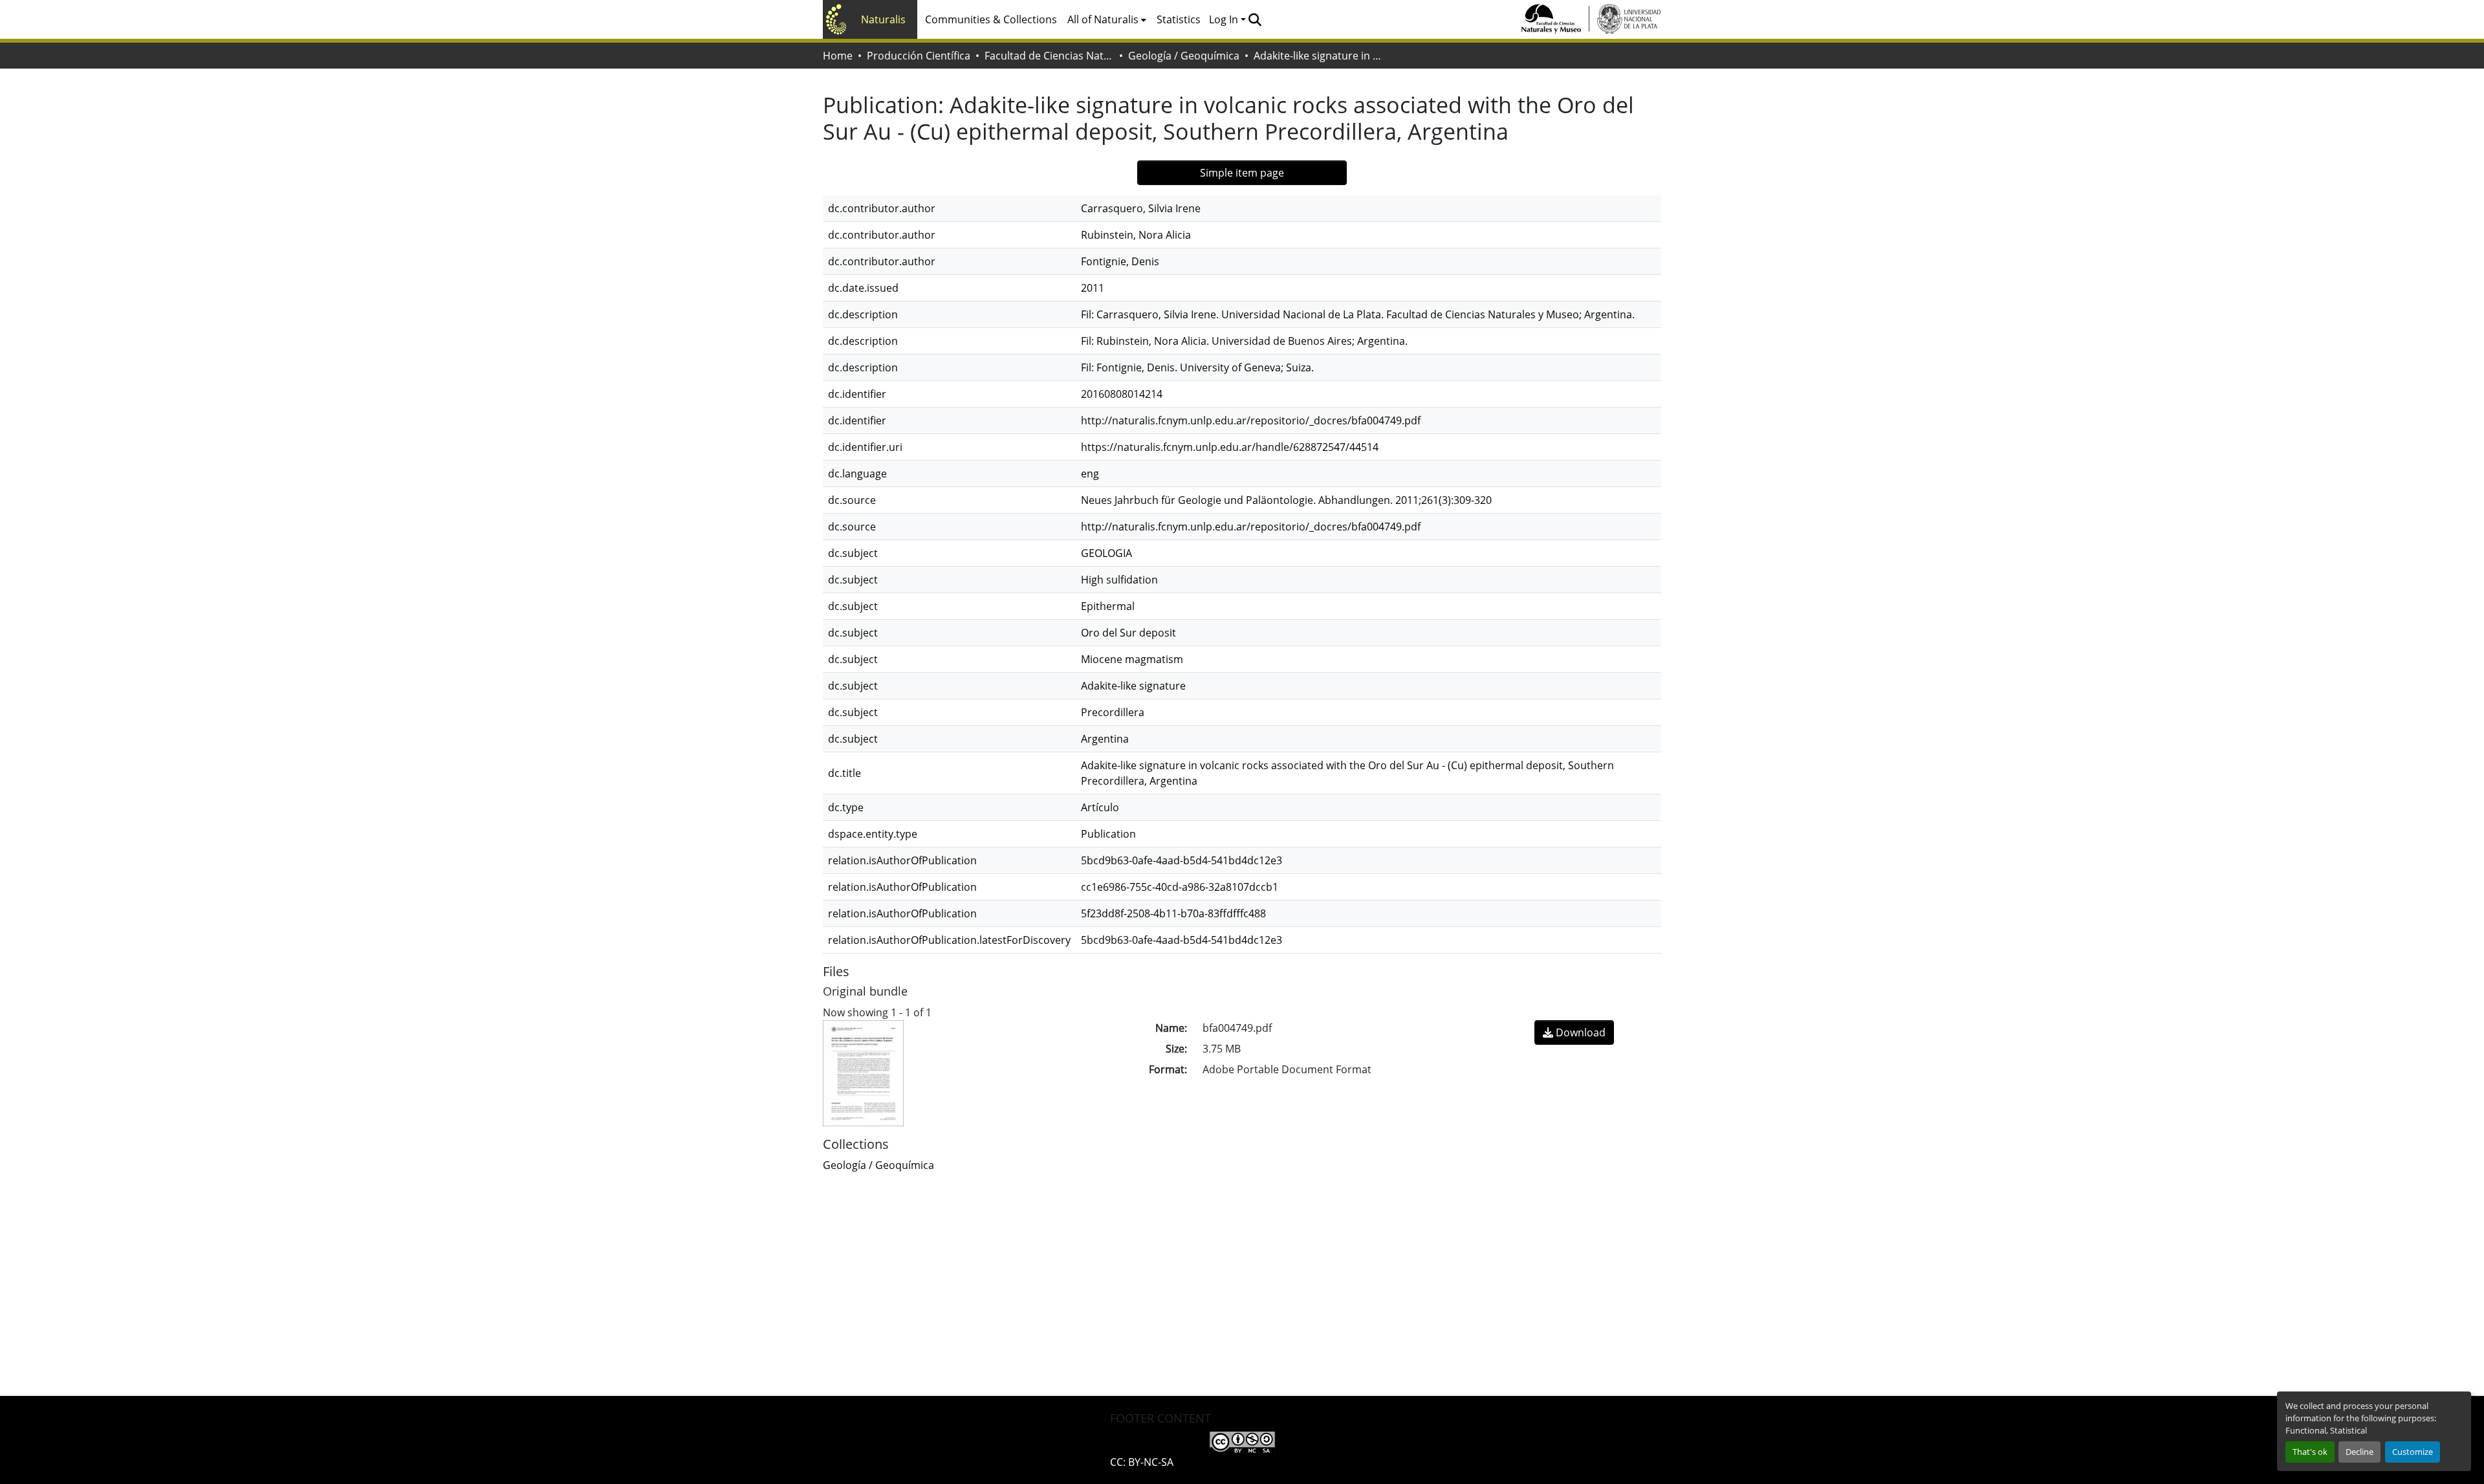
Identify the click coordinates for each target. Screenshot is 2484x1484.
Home (838, 56)
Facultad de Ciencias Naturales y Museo (1049, 56)
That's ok (2310, 1452)
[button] (1255, 19)
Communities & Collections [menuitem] (991, 19)
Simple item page (1242, 173)
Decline (2359, 1452)
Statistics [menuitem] (1179, 19)
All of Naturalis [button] (1103, 19)
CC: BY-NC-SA (1142, 1462)
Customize (2413, 1452)
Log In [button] (1225, 19)
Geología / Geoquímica (1184, 56)
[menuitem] (1107, 19)
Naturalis (883, 19)
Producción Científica (919, 56)
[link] (1574, 1032)
